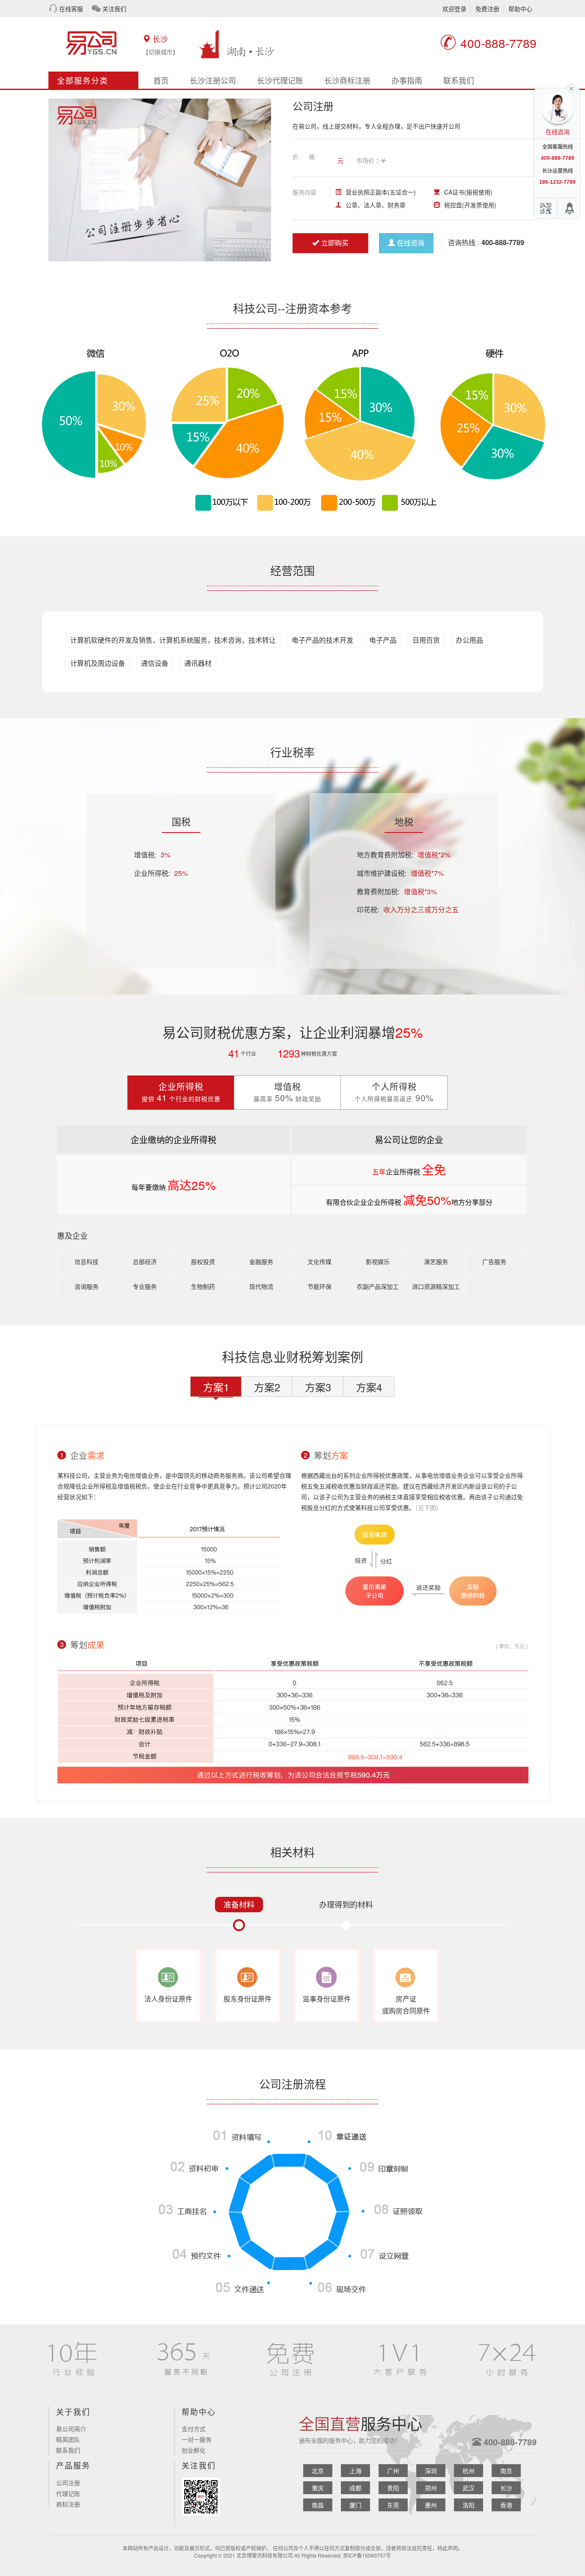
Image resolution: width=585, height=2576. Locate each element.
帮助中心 (520, 9)
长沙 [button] (506, 2488)
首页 (161, 80)
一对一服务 (197, 2439)
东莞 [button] (393, 2505)
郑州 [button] (431, 2488)
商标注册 (68, 2504)
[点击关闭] (571, 88)
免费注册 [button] (487, 9)
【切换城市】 (161, 52)
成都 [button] (355, 2488)
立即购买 (335, 243)
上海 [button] (355, 2471)
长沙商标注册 (347, 80)
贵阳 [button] (393, 2488)
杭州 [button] (469, 2471)
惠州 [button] (431, 2505)
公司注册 (68, 2483)
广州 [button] (393, 2471)
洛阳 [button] (469, 2505)
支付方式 (194, 2429)
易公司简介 (71, 2429)
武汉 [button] (469, 2488)
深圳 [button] (431, 2471)
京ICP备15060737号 (367, 2555)
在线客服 (71, 9)
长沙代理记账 (280, 80)
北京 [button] (318, 2471)
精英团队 (68, 2439)
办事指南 (407, 80)
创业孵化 (194, 2450)
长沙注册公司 (213, 80)
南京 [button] (506, 2471)
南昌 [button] (318, 2505)
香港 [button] (506, 2505)
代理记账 (68, 2493)
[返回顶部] (570, 208)
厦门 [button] (355, 2505)
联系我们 (459, 80)
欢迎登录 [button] (454, 9)
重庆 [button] (318, 2488)
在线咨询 (411, 243)
